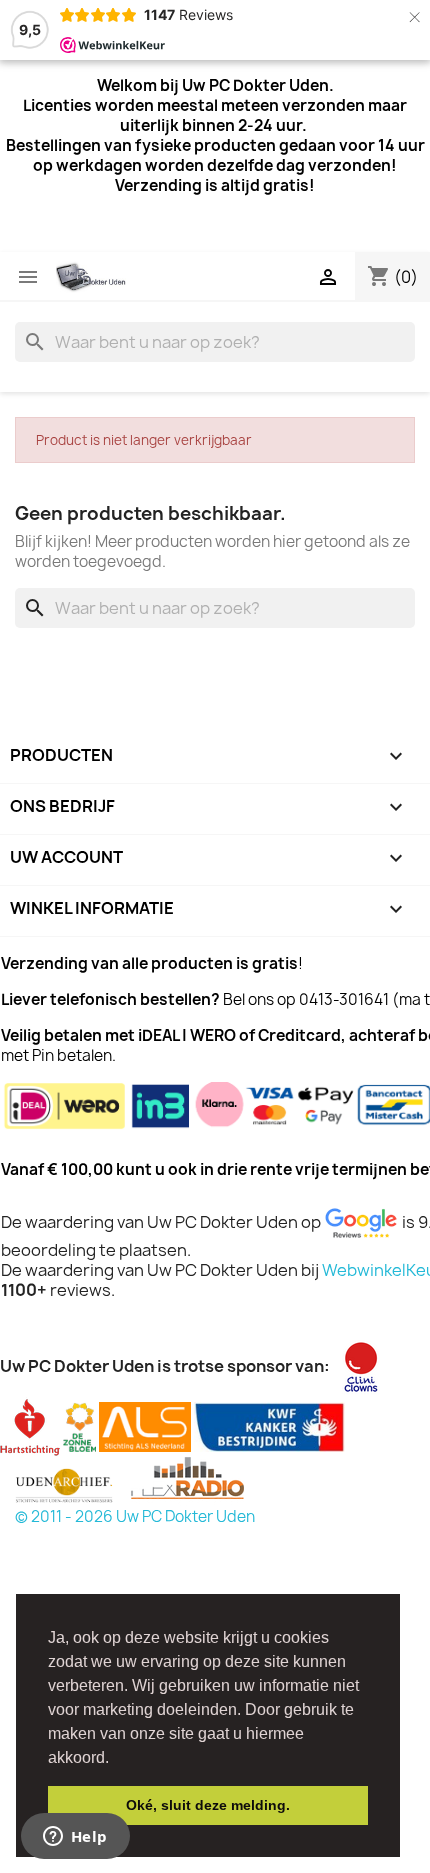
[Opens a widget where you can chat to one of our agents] (75, 1838)
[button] (116, 1759)
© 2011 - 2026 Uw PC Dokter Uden (135, 1516)
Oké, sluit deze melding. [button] (208, 1805)
